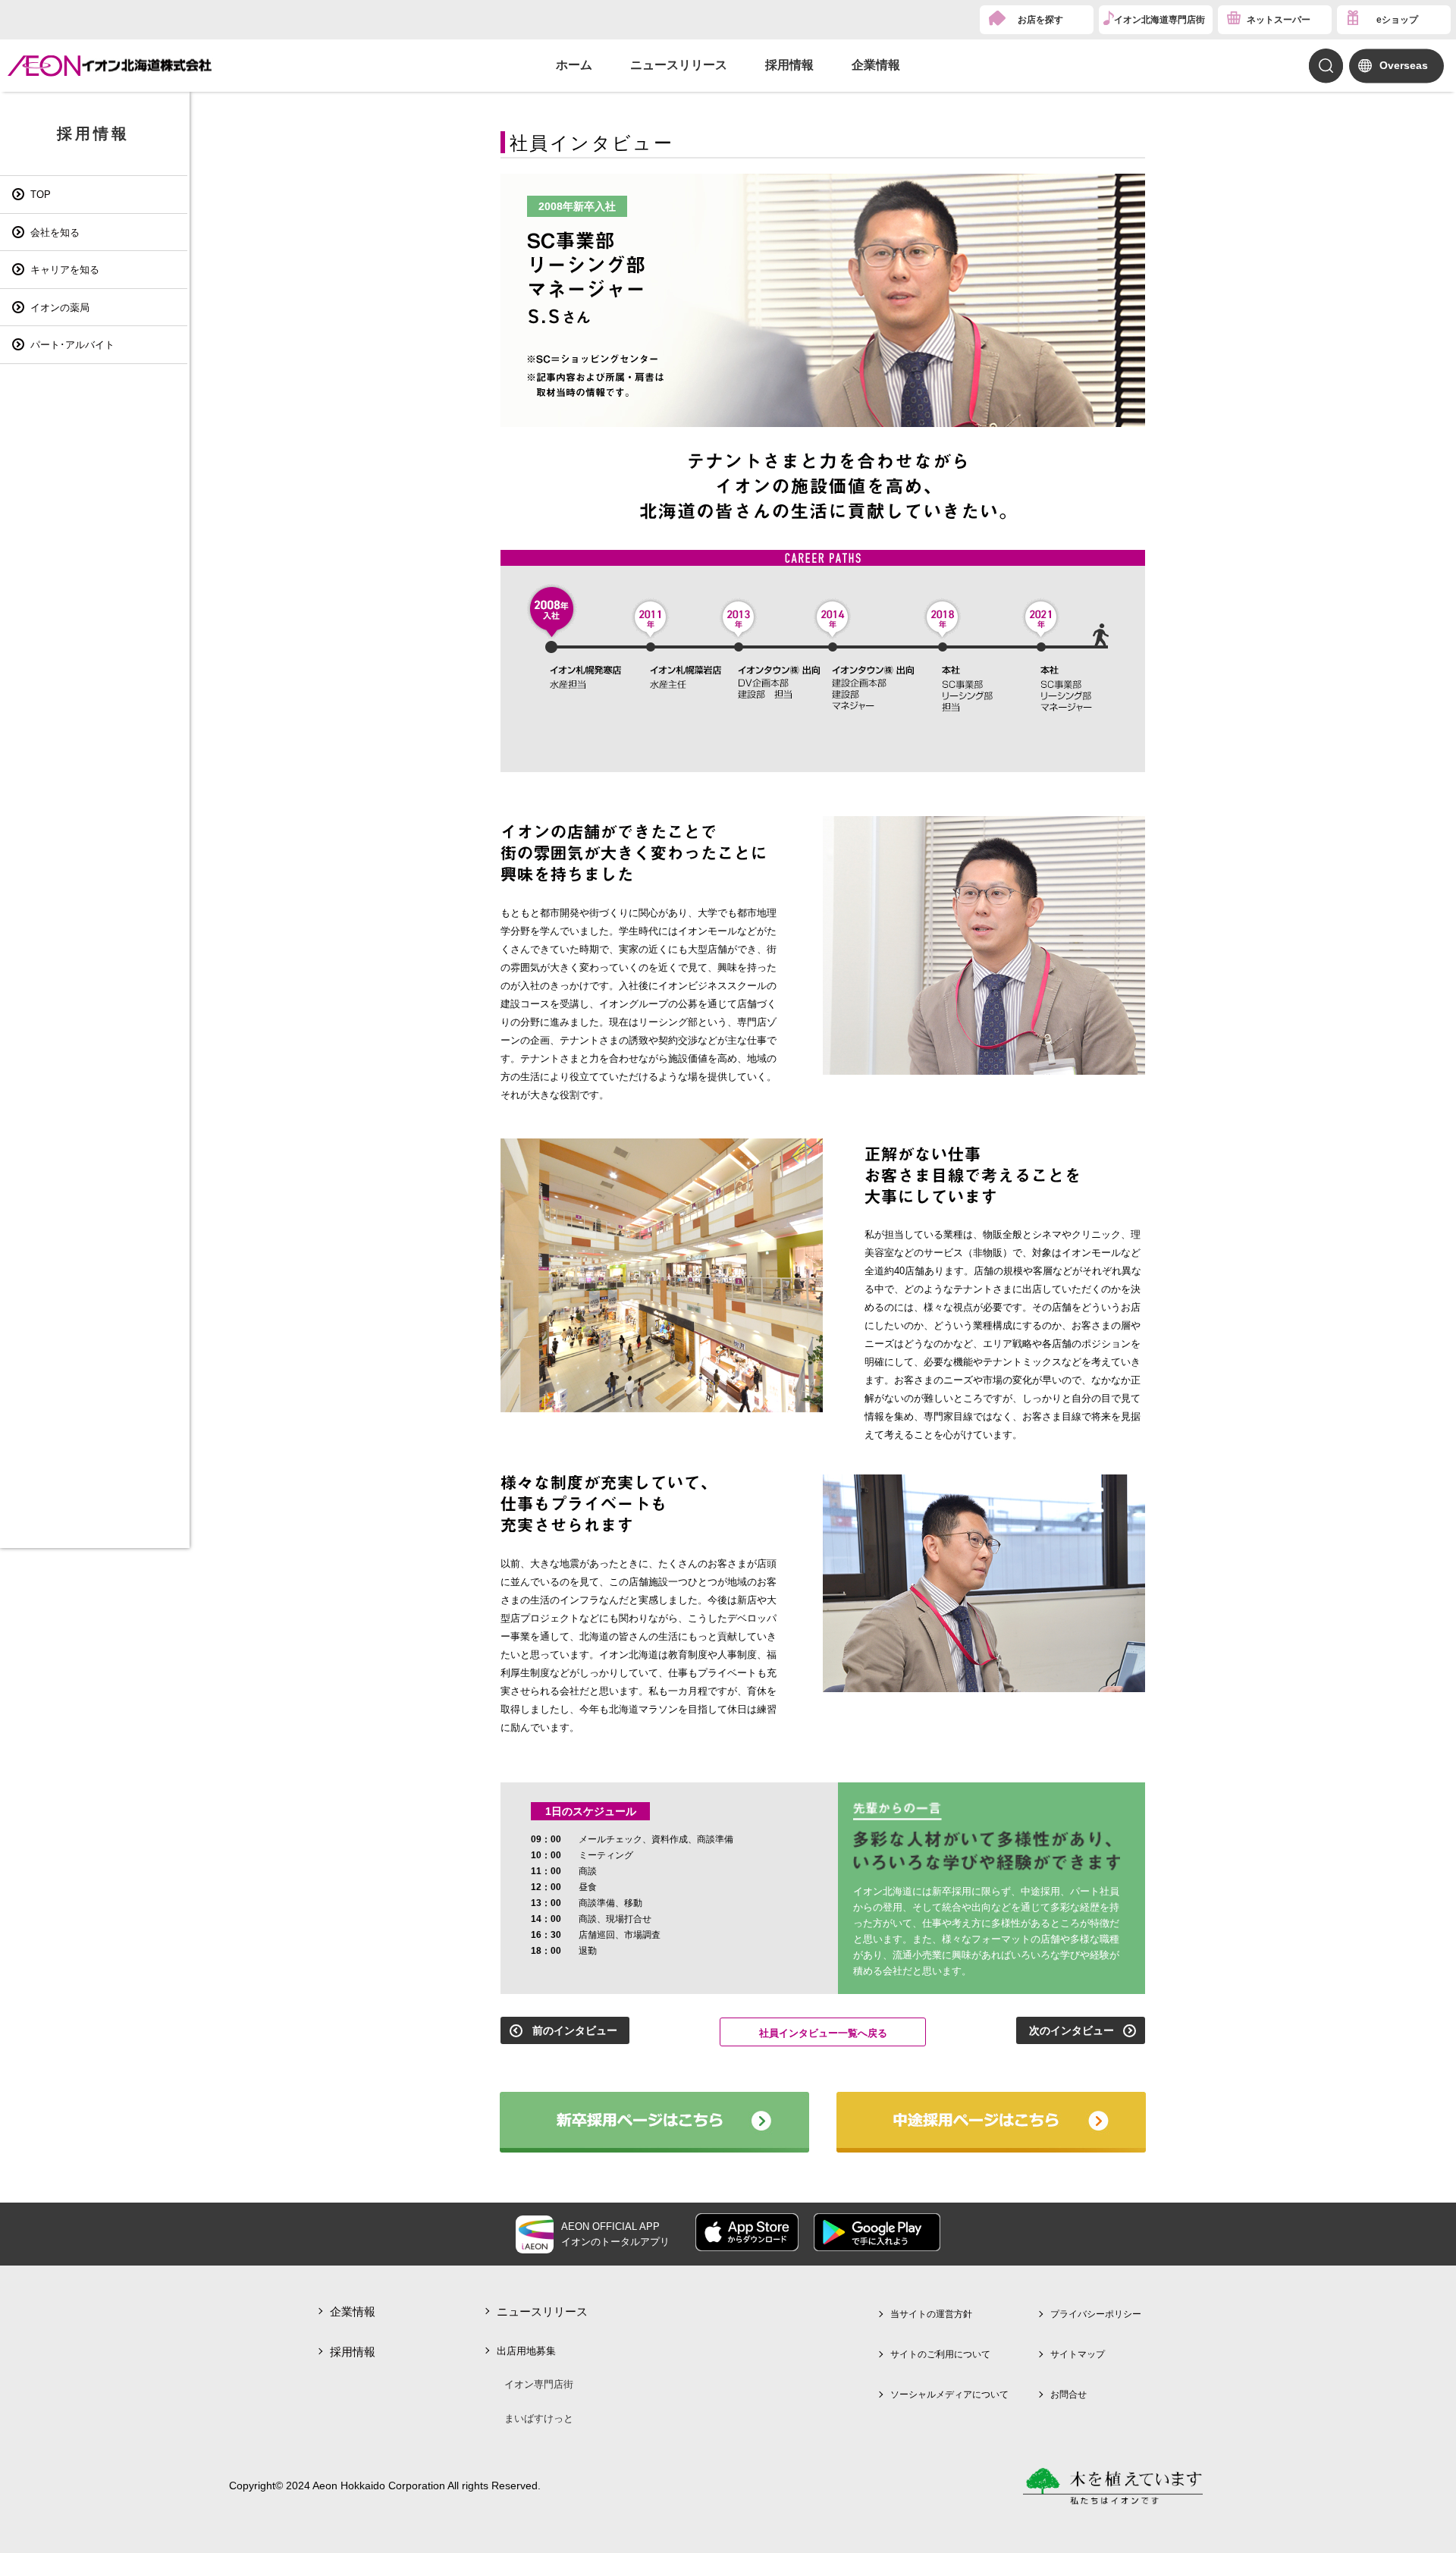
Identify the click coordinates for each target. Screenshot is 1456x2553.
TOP (41, 195)
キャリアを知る (65, 270)
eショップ (1397, 20)
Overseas (1404, 65)
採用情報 (789, 65)
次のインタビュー (1072, 2030)
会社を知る (55, 232)
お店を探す (1040, 20)
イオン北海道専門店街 (1159, 20)
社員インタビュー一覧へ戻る (823, 2033)
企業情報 (876, 65)
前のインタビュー (575, 2030)
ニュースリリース (679, 65)
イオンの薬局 (60, 308)
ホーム (574, 65)
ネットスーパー (1279, 20)
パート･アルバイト (72, 345)
